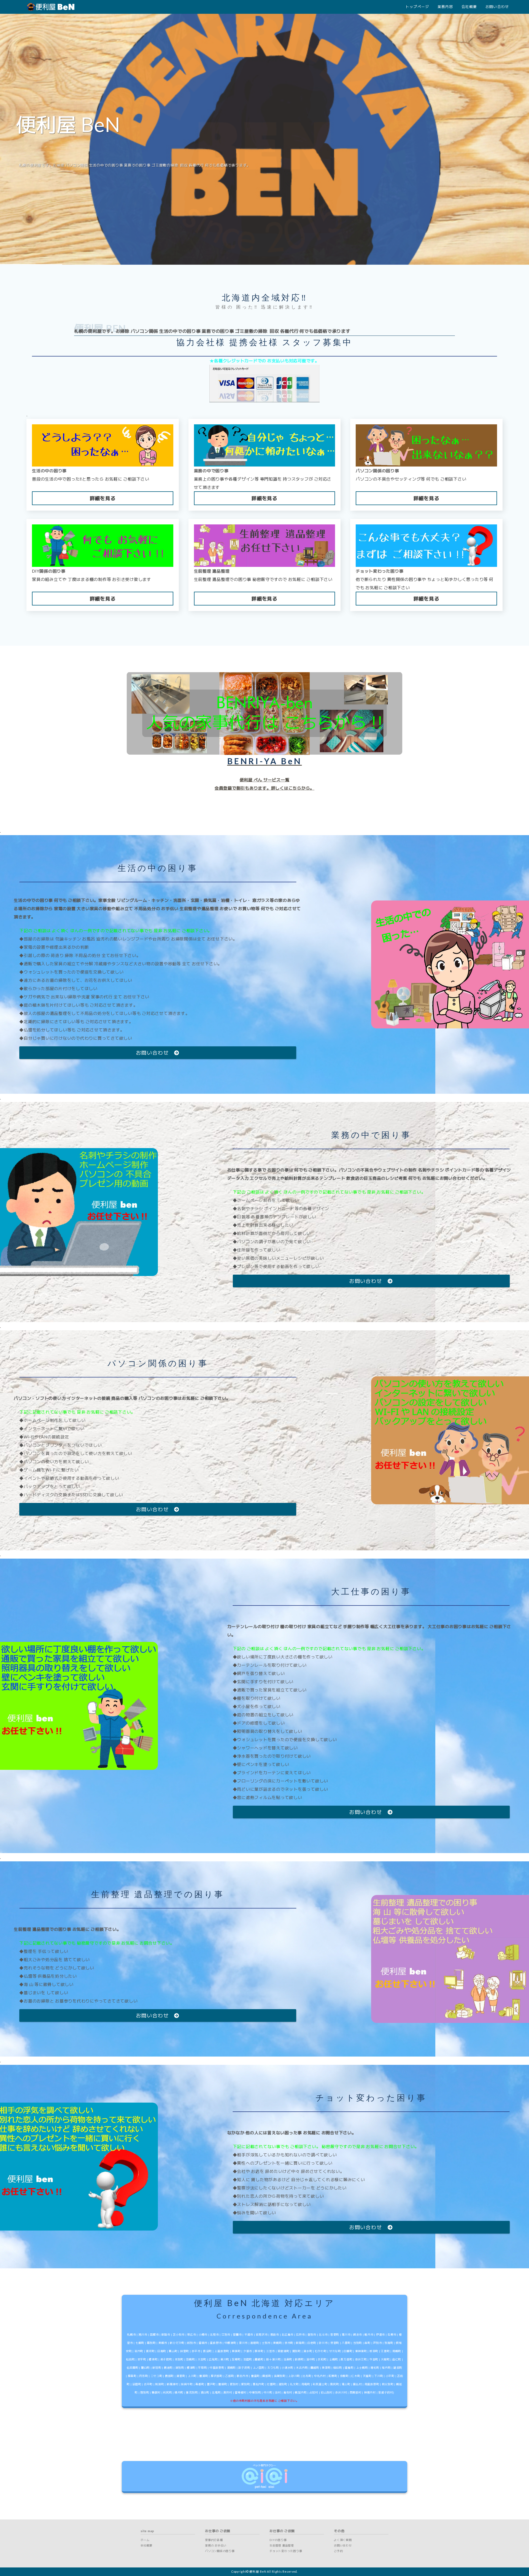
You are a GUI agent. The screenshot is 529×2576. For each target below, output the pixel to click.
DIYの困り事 (278, 2540)
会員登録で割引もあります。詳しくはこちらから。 (264, 788)
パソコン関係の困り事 (220, 2551)
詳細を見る (103, 498)
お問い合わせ (497, 7)
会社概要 (469, 7)
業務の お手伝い (216, 2545)
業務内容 (445, 7)
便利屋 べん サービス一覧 (265, 780)
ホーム (145, 2540)
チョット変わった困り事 (286, 2551)
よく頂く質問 (343, 2540)
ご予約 (338, 2551)
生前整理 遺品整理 (282, 2545)
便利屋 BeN (258, 2572)
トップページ (417, 7)
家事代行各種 (214, 2540)
